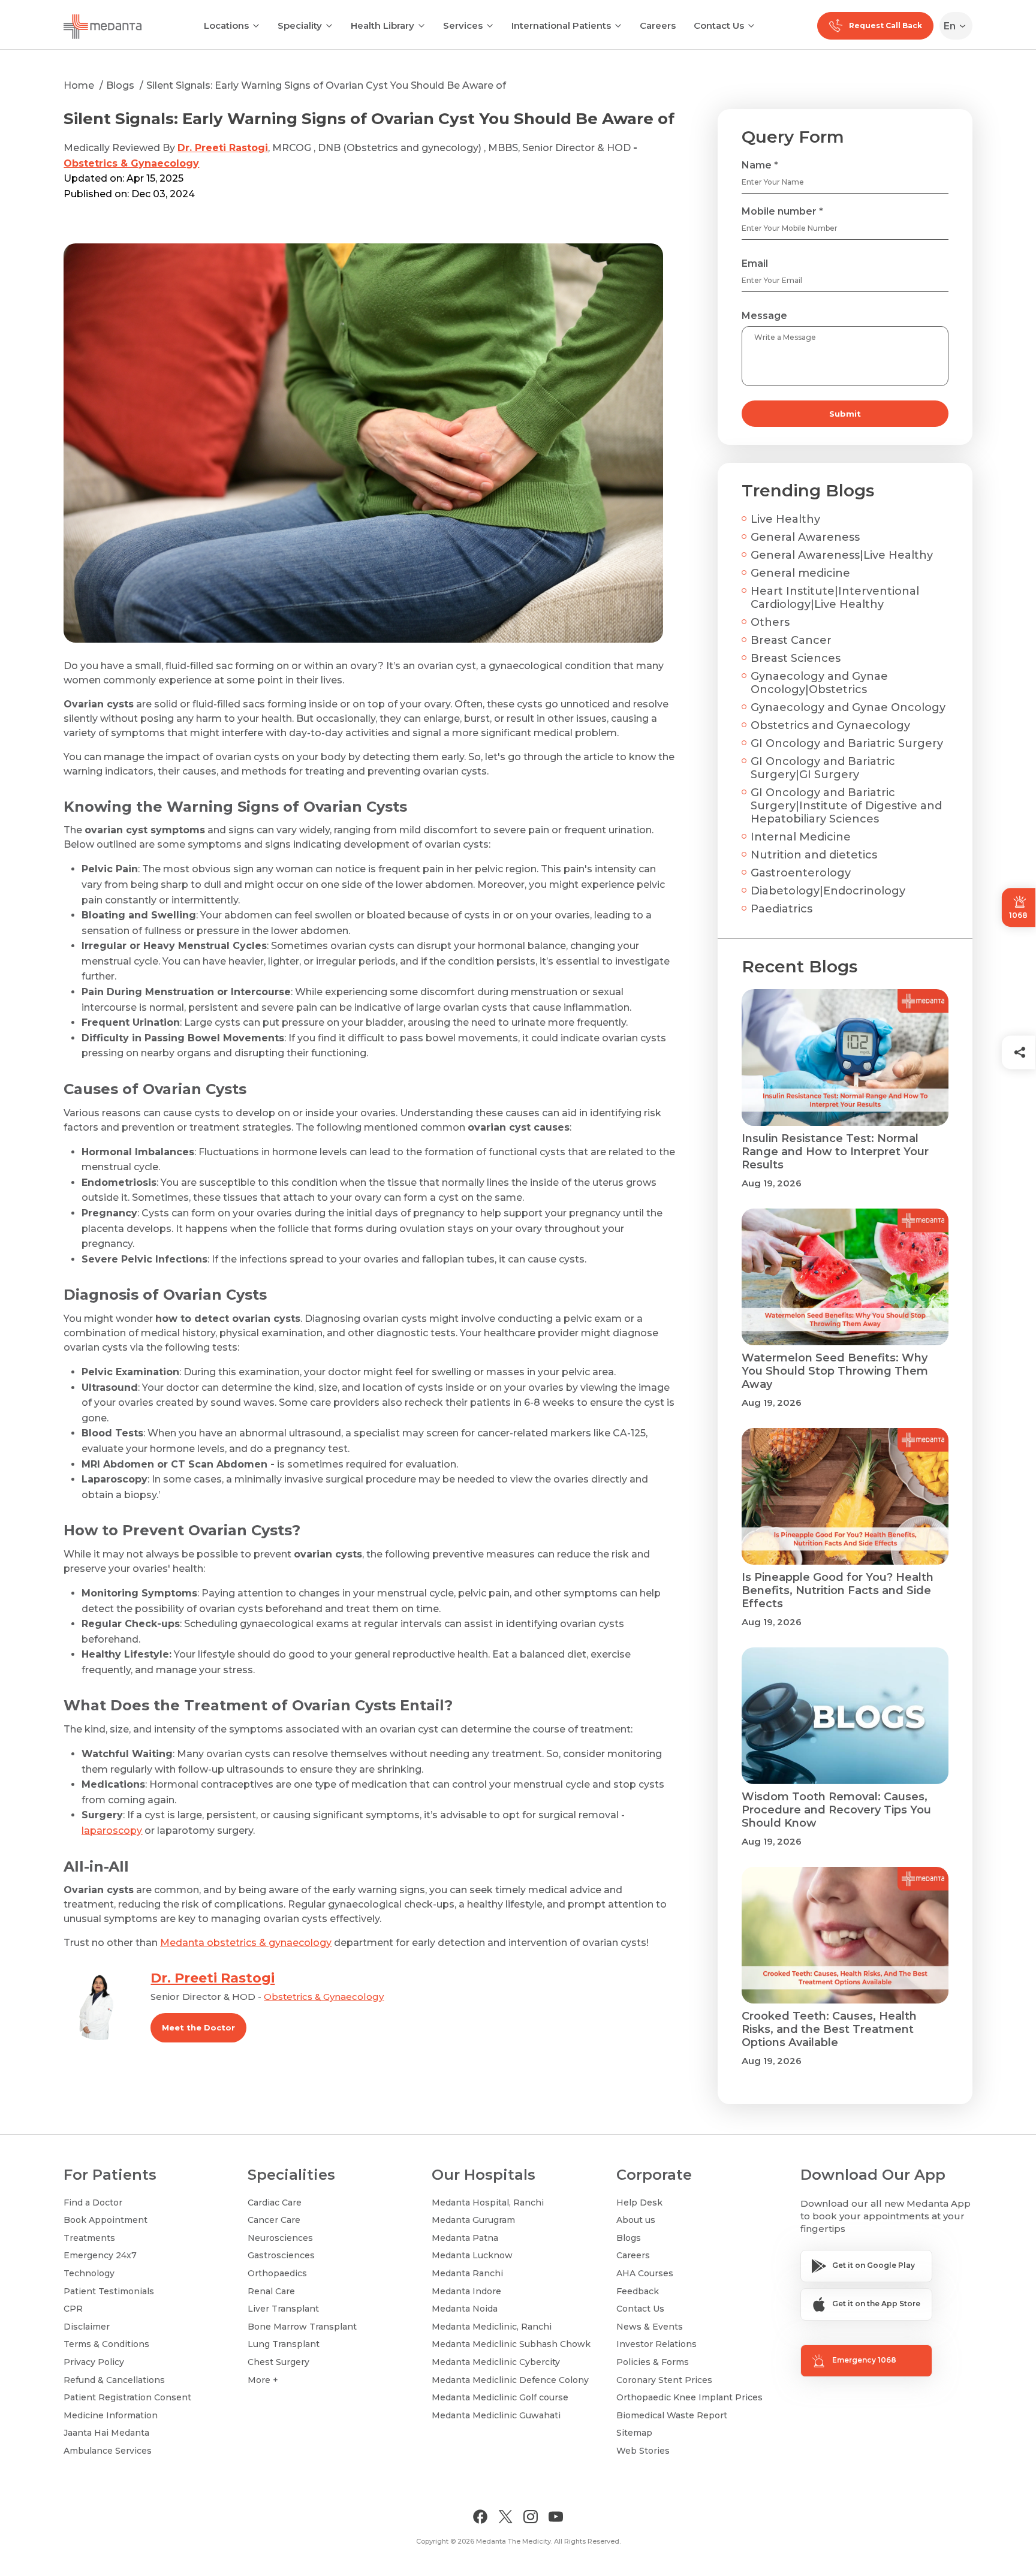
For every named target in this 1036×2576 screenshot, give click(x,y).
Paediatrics (781, 909)
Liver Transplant (283, 2309)
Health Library (383, 25)
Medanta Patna (465, 2238)
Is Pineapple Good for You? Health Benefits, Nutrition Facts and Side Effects (838, 1590)
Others (770, 622)
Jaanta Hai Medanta (106, 2433)
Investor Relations (656, 2344)
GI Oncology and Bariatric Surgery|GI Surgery (823, 768)
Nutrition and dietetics (814, 855)
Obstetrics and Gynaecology (830, 725)
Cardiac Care (275, 2203)
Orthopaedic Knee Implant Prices (689, 2397)
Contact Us (719, 25)
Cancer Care (274, 2220)
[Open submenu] (329, 25)
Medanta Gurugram (473, 2220)
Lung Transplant (284, 2344)
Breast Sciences (796, 658)
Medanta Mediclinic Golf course (500, 2397)
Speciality (300, 25)
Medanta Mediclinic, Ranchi (492, 2327)
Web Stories (643, 2451)
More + (263, 2380)
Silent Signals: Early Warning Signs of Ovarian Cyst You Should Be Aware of (326, 85)
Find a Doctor (93, 2203)
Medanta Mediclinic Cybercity (496, 2362)
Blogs (120, 85)
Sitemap (634, 2433)
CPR (73, 2309)
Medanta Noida (465, 2309)
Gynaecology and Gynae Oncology (848, 707)
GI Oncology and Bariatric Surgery (847, 743)
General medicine (800, 573)
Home (79, 85)
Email (755, 263)
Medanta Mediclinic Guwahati (496, 2415)
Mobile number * (782, 211)
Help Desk (639, 2203)
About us (636, 2220)
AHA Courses (645, 2273)
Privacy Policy (94, 2362)
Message (764, 316)
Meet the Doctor (198, 2027)
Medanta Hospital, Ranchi (488, 2203)
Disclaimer (87, 2327)
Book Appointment (106, 2220)
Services (463, 25)
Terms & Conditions (106, 2344)
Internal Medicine (801, 837)
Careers (658, 25)
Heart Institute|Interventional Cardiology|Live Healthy (835, 598)
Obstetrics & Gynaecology (131, 163)
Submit (845, 414)
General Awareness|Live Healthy (842, 555)
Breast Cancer (791, 640)
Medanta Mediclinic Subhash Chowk (511, 2344)
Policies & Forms (653, 2362)
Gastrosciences (281, 2255)
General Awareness (805, 537)
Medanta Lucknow (472, 2255)
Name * (760, 165)
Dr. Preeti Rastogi (223, 148)
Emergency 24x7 (100, 2255)
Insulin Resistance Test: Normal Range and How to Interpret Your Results (835, 1152)
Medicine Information (111, 2415)
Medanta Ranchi (467, 2273)
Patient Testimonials (109, 2291)
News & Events (650, 2327)
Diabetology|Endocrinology (828, 891)
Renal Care (271, 2291)
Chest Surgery (278, 2362)
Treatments (89, 2238)
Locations (226, 25)
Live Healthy (785, 519)
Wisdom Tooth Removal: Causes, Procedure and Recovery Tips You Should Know (836, 1810)
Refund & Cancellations (114, 2380)
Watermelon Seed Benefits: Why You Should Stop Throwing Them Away (835, 1371)
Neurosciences (280, 2238)
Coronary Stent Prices (664, 2380)
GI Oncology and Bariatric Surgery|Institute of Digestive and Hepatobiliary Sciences (846, 806)
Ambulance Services (108, 2451)
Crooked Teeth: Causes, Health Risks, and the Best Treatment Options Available (829, 2029)
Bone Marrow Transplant (302, 2327)
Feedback (638, 2291)
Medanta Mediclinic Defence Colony (510, 2380)
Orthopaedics (277, 2273)
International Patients (561, 25)
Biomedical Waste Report (672, 2415)
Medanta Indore (466, 2291)
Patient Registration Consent (127, 2397)
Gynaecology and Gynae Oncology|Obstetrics (819, 683)
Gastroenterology (801, 873)
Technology (89, 2273)
